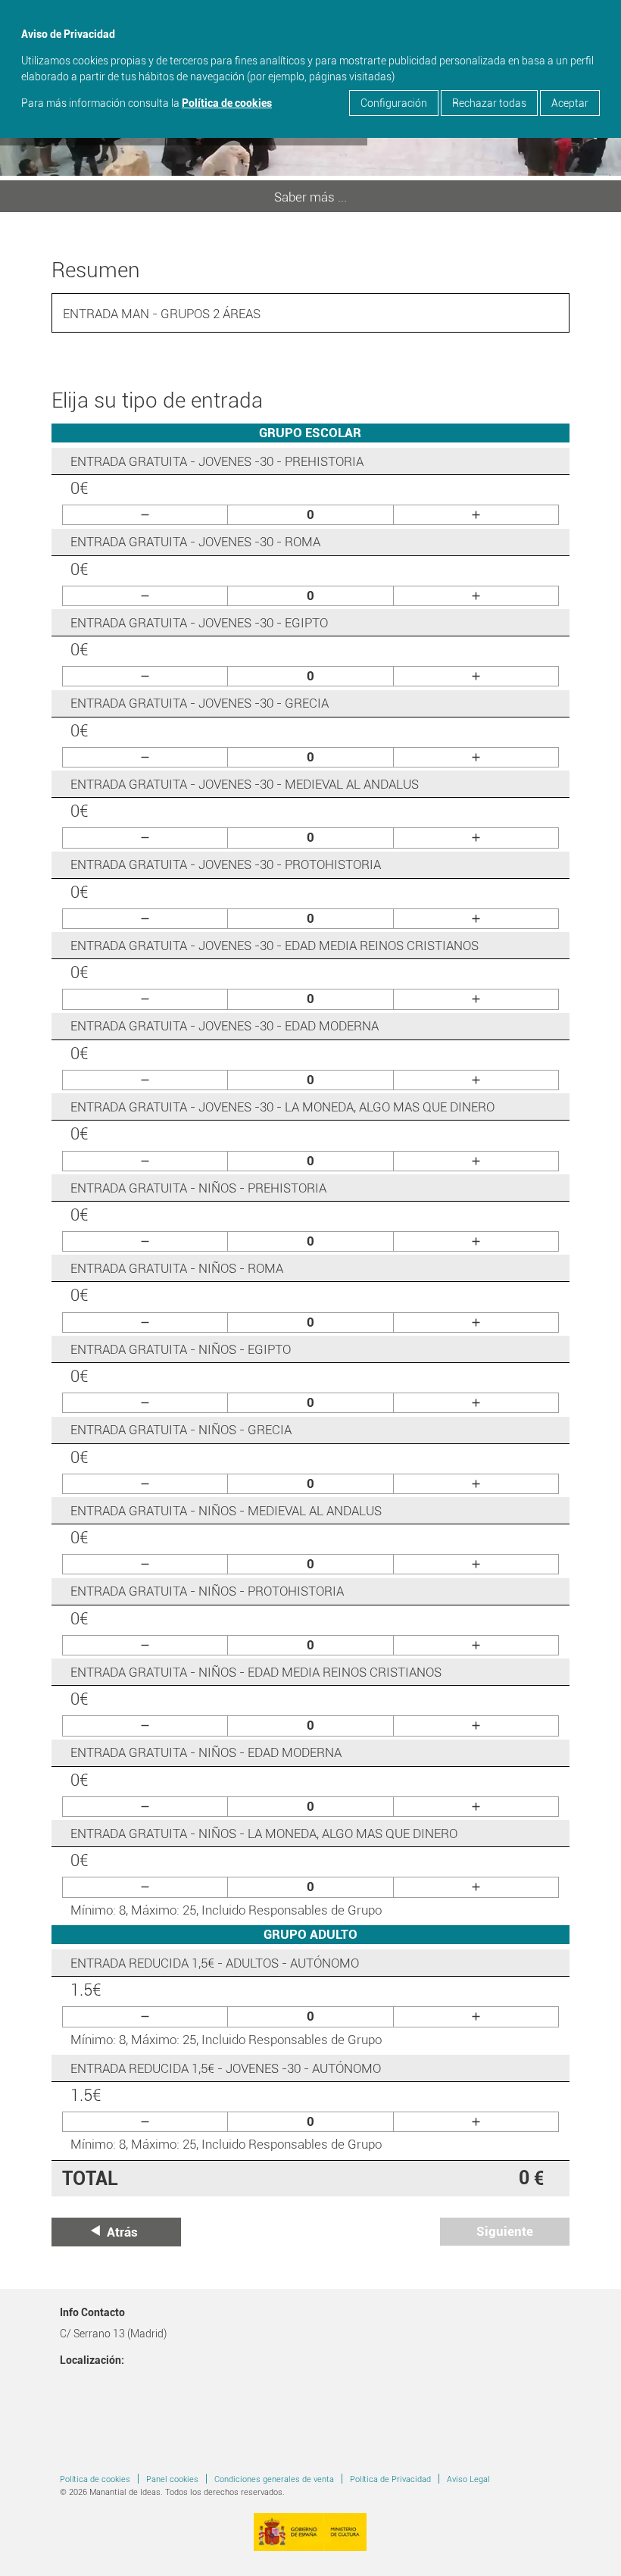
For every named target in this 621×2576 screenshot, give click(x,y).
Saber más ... (310, 197)
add (476, 515)
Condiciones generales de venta (274, 2479)
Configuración (394, 103)
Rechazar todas (489, 103)
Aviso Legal (468, 2479)
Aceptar (570, 103)
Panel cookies (172, 2479)
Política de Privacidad (390, 2479)
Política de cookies (227, 103)
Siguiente (505, 2231)
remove (145, 515)
